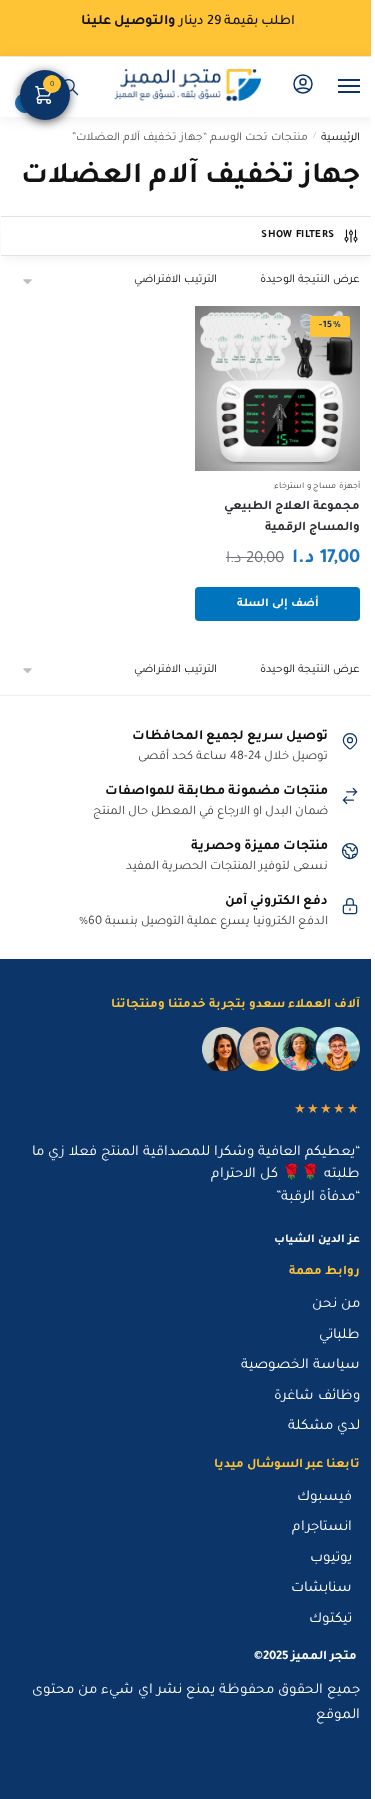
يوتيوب (331, 1558)
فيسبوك (324, 1497)
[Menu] (330, 87)
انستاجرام (322, 1527)
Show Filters (297, 235)
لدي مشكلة (324, 1426)
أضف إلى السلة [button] (278, 604)
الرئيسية (340, 138)
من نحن (336, 1304)
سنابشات (321, 1588)
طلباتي (339, 1335)
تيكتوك (330, 1619)
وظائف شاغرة (317, 1396)
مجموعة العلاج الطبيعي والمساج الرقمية (292, 518)
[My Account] (303, 87)
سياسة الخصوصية (300, 1365)
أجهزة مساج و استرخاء (317, 486)
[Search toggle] (70, 87)
